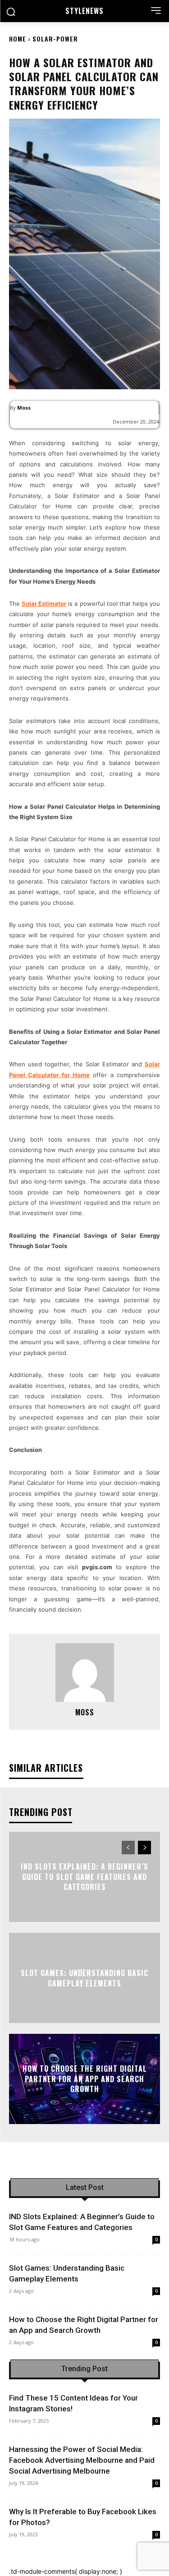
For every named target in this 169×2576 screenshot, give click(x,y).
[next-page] (144, 1848)
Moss (24, 408)
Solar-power (55, 39)
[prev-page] (128, 1848)
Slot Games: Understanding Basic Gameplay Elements (84, 1978)
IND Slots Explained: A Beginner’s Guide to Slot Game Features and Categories (84, 1877)
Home (18, 39)
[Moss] (85, 1673)
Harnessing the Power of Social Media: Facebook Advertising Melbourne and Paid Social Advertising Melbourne (82, 2460)
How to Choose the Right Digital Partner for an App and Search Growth (85, 2079)
